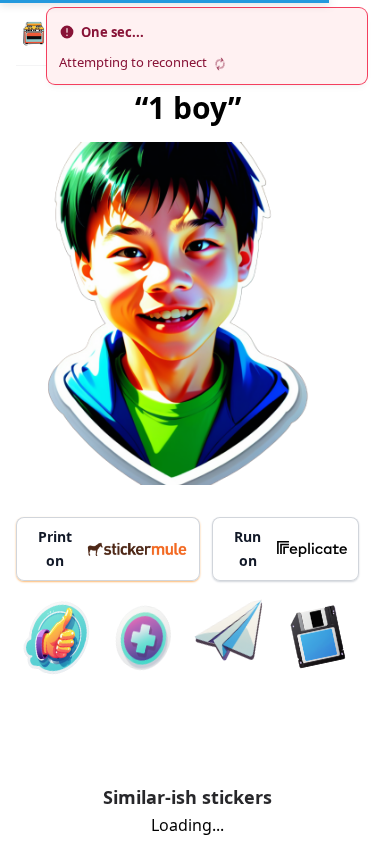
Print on (55, 548)
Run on (247, 548)
